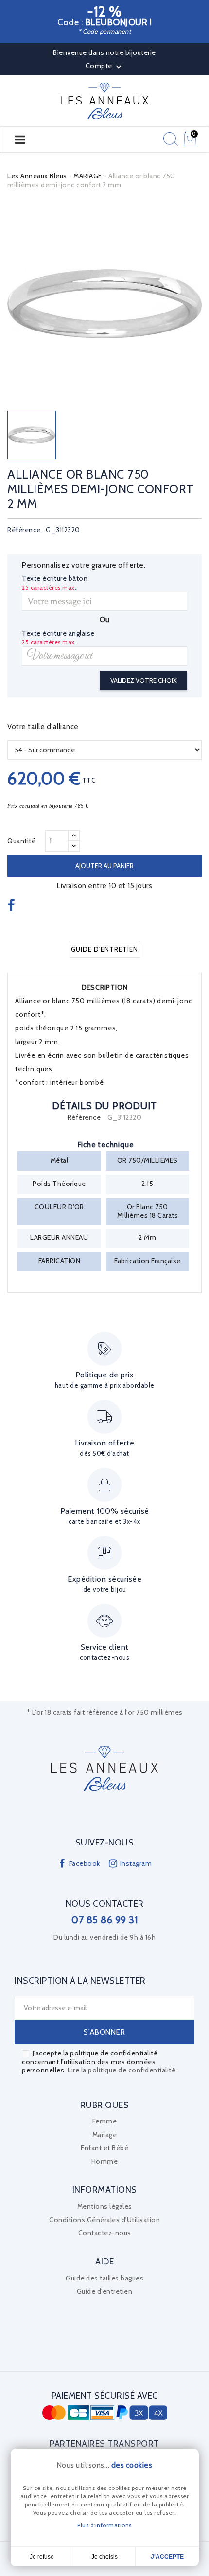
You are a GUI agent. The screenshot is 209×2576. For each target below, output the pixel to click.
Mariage (105, 2135)
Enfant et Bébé (104, 2148)
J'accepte (167, 2557)
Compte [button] (105, 67)
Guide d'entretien (104, 949)
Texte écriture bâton (55, 579)
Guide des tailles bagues (104, 2278)
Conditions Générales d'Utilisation (104, 2220)
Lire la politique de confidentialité (122, 2070)
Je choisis (104, 2557)
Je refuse (42, 2557)
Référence (84, 1118)
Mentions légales (105, 2206)
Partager (12, 906)
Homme (105, 2161)
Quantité (21, 841)
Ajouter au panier (104, 866)
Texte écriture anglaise (58, 634)
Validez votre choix (144, 680)
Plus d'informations (104, 2525)
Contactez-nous (105, 2233)
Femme (105, 2121)
